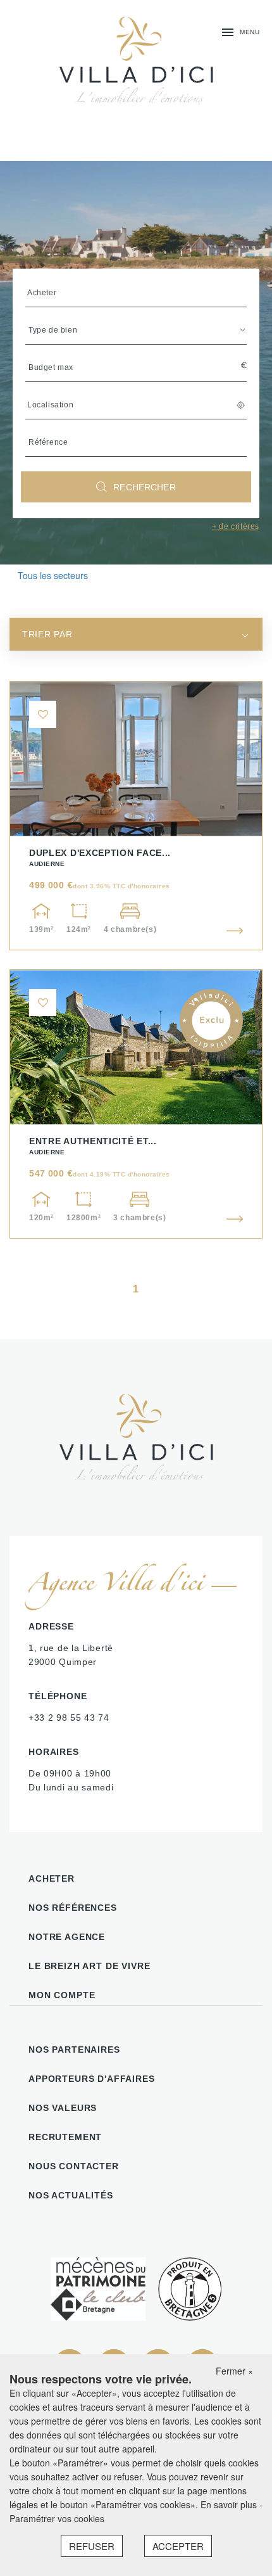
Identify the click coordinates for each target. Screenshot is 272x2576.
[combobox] (136, 634)
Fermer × (234, 2371)
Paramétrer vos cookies (57, 2518)
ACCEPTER (178, 2546)
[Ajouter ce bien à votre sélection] (43, 714)
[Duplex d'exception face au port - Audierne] (136, 816)
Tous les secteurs (53, 575)
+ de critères (236, 526)
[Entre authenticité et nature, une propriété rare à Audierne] (136, 1104)
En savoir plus (230, 2504)
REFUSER (92, 2546)
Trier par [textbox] (47, 634)
